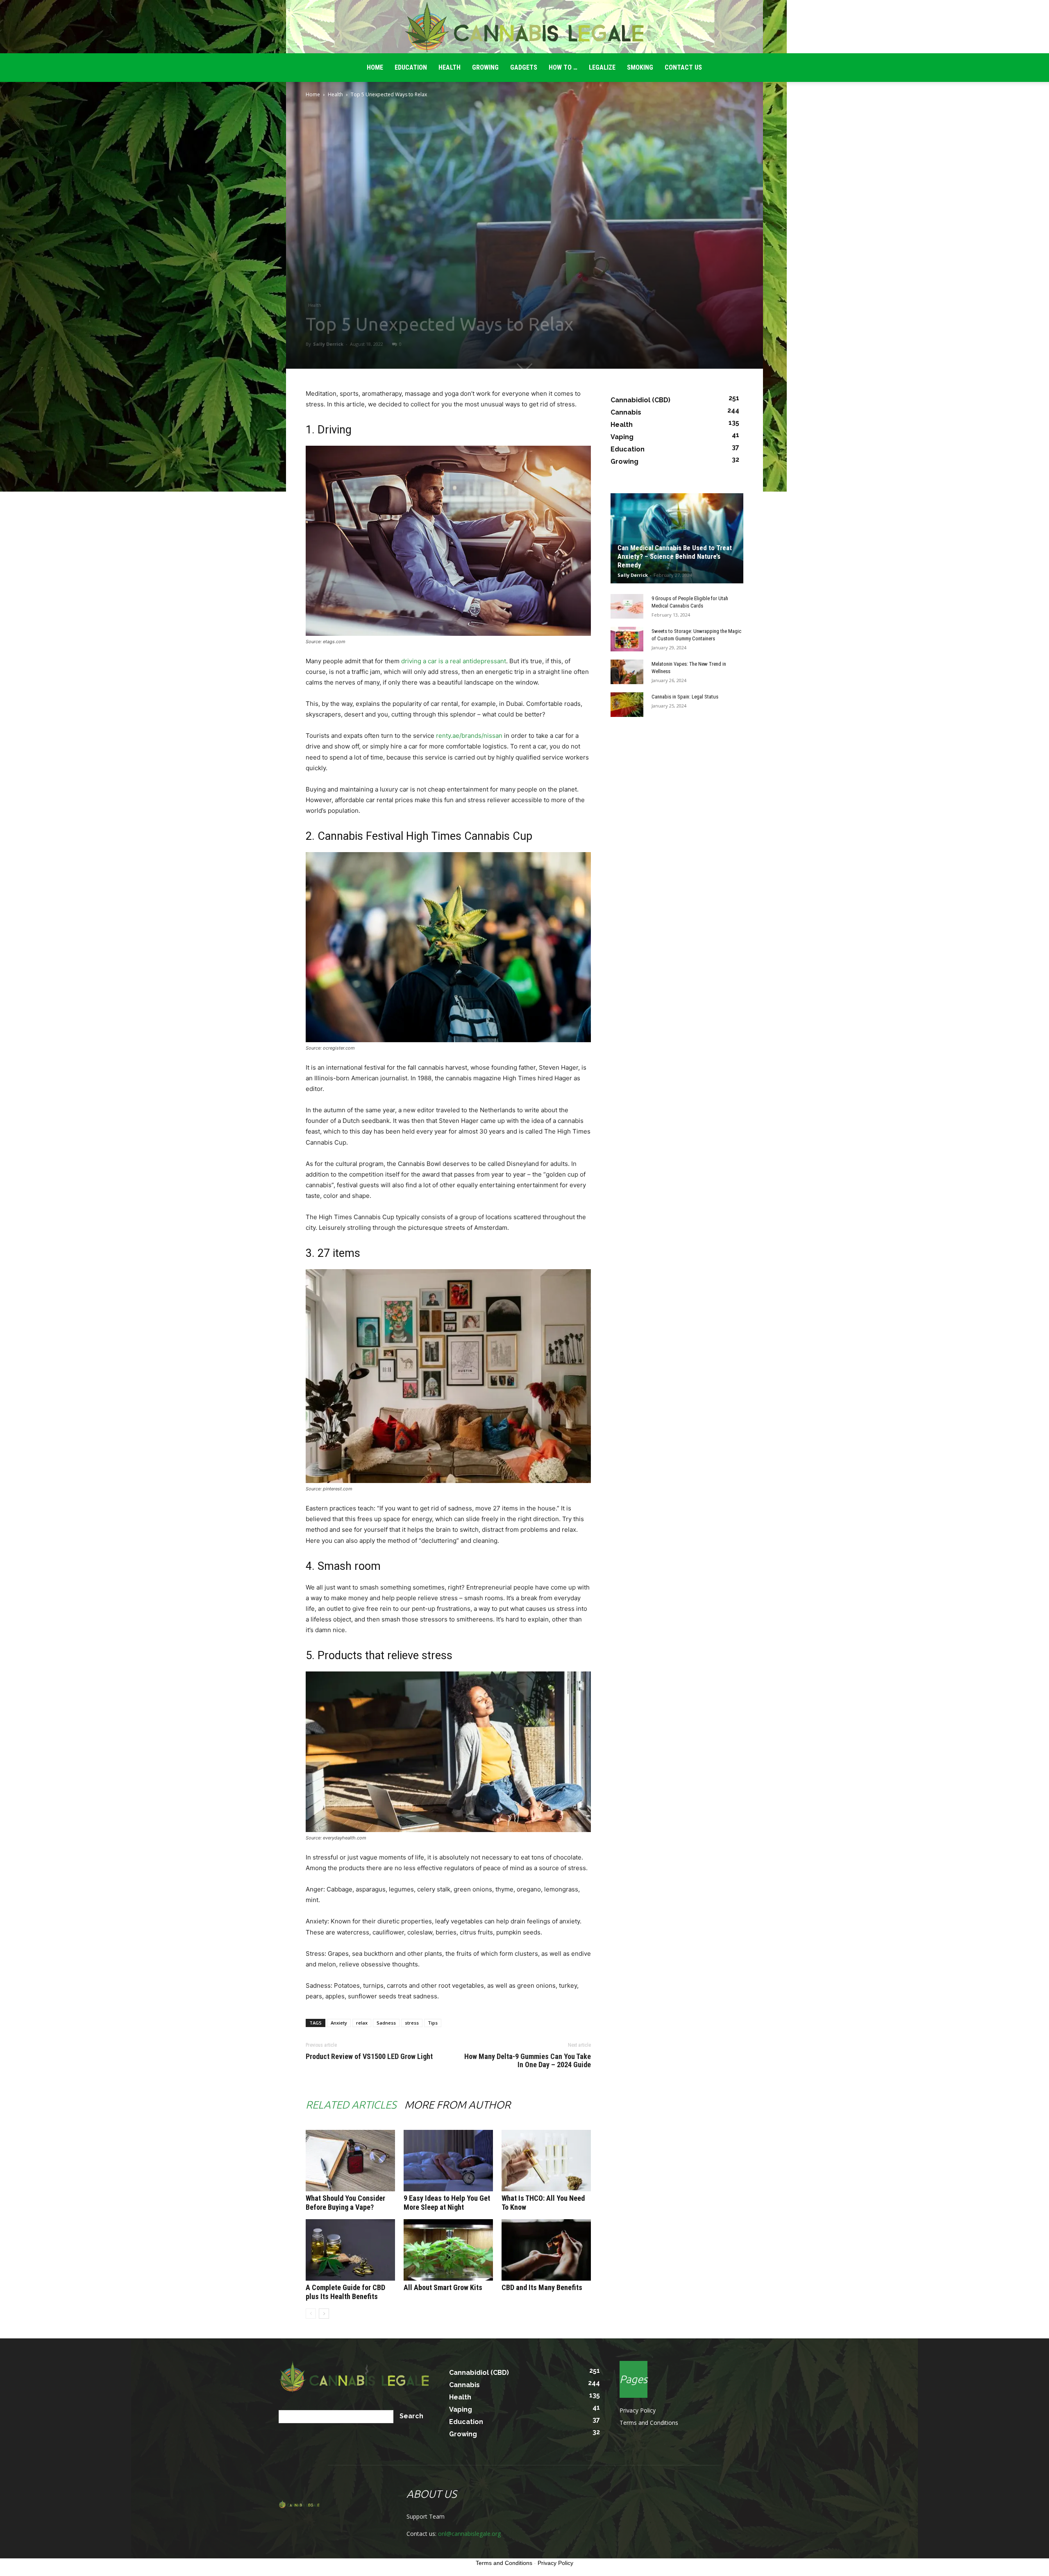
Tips (433, 2023)
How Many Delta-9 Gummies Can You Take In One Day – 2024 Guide (528, 2061)
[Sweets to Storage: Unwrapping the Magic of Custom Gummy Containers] (627, 639)
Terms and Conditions (649, 2423)
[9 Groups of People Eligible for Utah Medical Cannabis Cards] (627, 606)
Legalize (602, 67)
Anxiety (339, 2023)
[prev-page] (311, 2314)
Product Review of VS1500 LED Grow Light (369, 2057)
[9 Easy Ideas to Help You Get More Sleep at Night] (448, 2161)
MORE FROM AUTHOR (458, 2105)
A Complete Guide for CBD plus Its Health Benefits (345, 2292)
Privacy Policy (638, 2410)
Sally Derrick (328, 344)
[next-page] (324, 2314)
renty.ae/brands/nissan (469, 736)
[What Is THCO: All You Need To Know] (546, 2161)
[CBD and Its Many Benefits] (546, 2250)
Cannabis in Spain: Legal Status (685, 697)
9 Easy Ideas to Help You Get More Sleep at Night (447, 2203)
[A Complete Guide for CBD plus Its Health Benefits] (350, 2250)
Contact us (683, 67)
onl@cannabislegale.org (469, 2534)
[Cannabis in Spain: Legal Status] (627, 705)
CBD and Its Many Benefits (542, 2287)
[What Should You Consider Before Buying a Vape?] (350, 2161)
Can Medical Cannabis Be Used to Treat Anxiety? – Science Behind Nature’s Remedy (675, 556)
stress (412, 2023)
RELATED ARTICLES (351, 2105)
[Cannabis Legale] (524, 27)
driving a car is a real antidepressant (454, 661)
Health (450, 67)
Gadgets (524, 67)
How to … (563, 67)
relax (362, 2023)
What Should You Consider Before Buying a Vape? (345, 2203)
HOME (375, 67)
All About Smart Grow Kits (443, 2287)
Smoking (640, 67)
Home (313, 94)
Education (411, 67)
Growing (485, 67)
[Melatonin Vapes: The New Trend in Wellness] (627, 672)
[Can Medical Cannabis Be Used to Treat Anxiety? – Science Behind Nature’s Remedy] (677, 538)
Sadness (386, 2023)
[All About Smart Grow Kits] (448, 2250)
